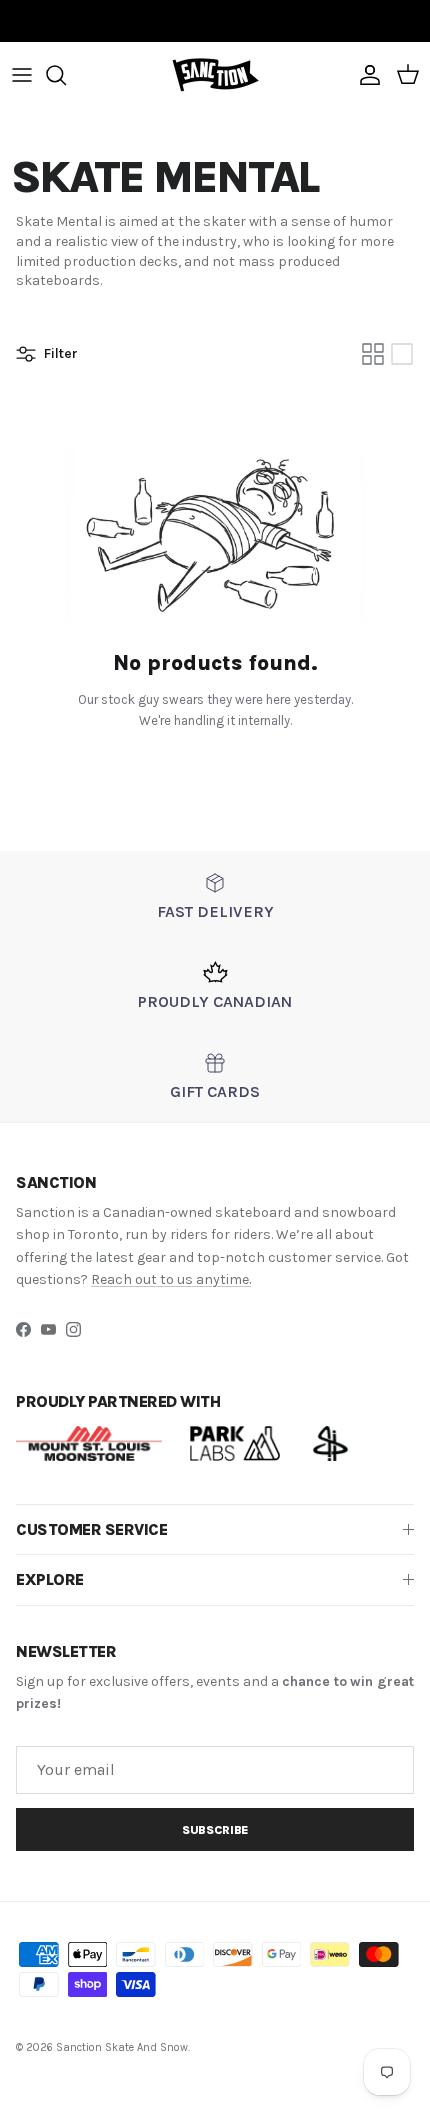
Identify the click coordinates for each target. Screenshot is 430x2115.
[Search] (66, 75)
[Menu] (22, 75)
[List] (402, 354)
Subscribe (215, 1830)
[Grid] (373, 354)
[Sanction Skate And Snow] (215, 75)
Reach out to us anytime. (171, 1279)
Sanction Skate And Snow (122, 2047)
